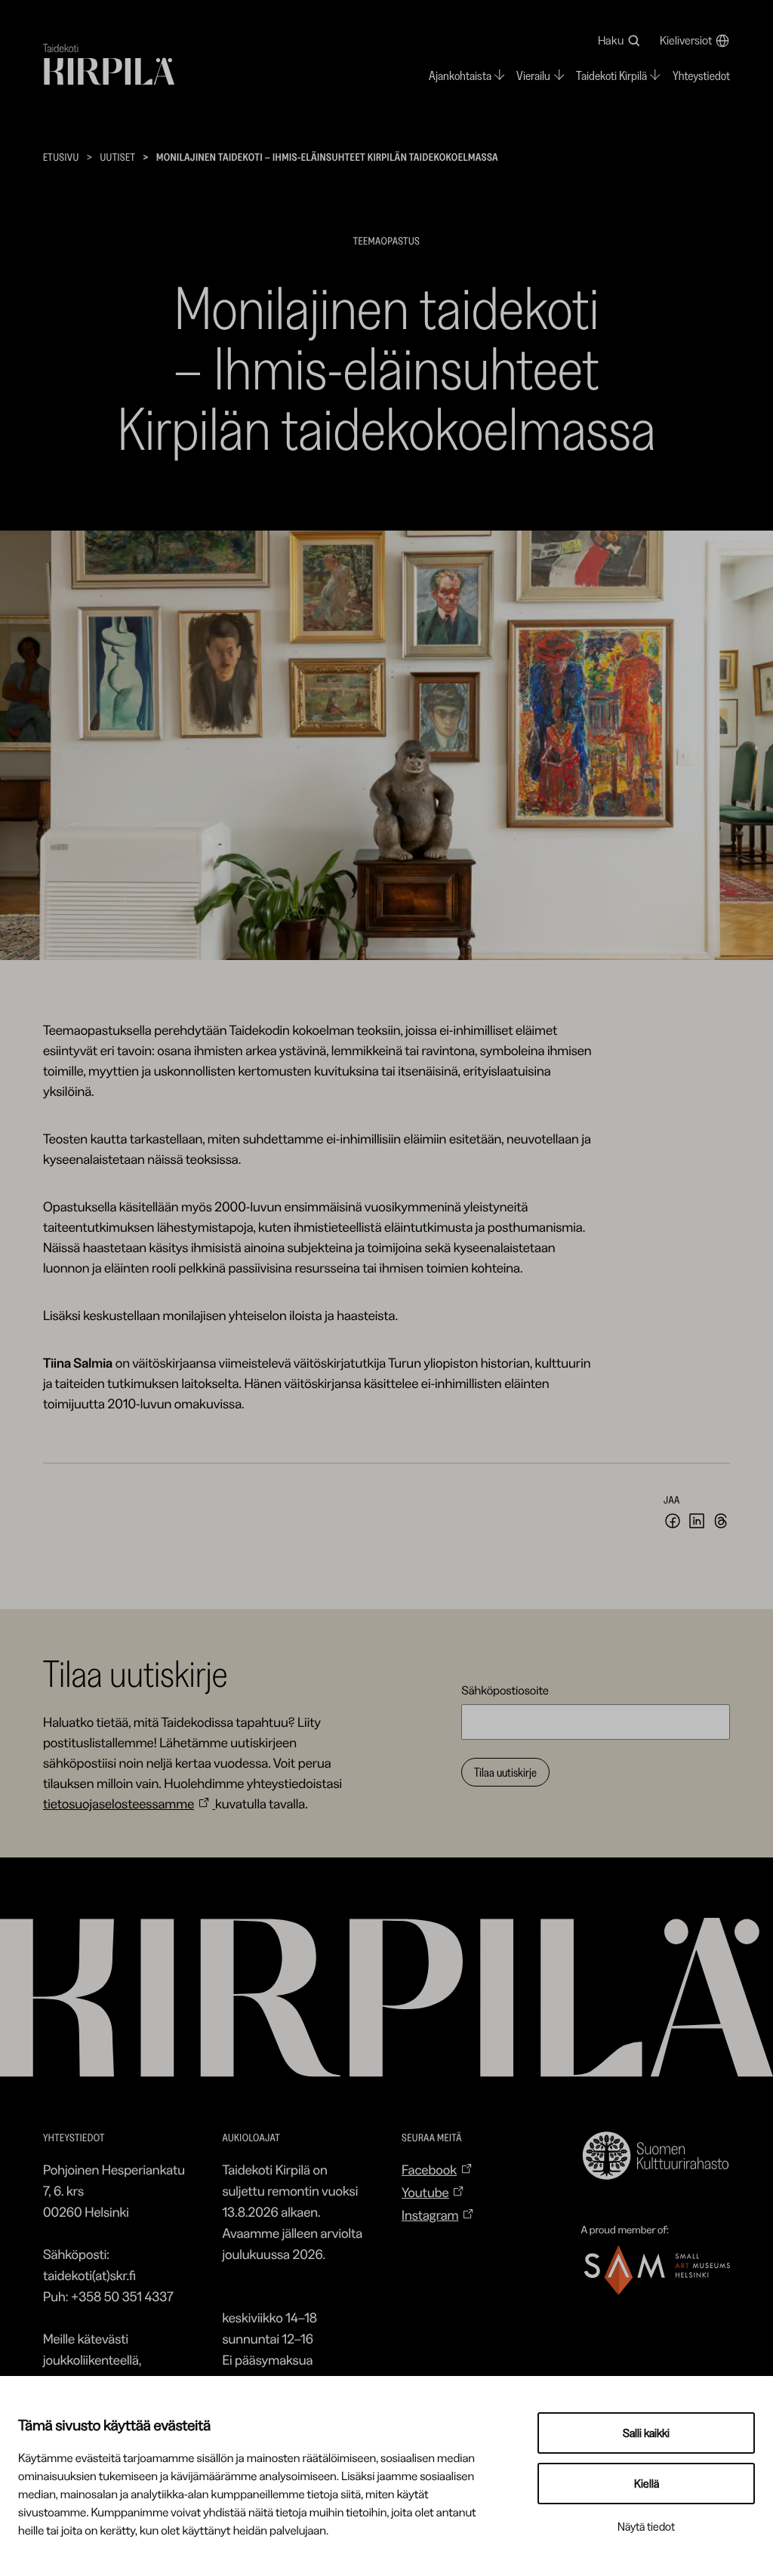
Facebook (429, 2170)
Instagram (430, 2215)
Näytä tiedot (646, 2527)
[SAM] (656, 2270)
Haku (611, 40)
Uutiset (117, 157)
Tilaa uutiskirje (505, 1772)
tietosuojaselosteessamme (119, 1804)
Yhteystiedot (701, 76)
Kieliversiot (686, 40)
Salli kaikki (646, 2433)
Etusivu (61, 157)
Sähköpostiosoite (505, 1690)
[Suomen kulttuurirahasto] (656, 2156)
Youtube (425, 2193)
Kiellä (647, 2484)
